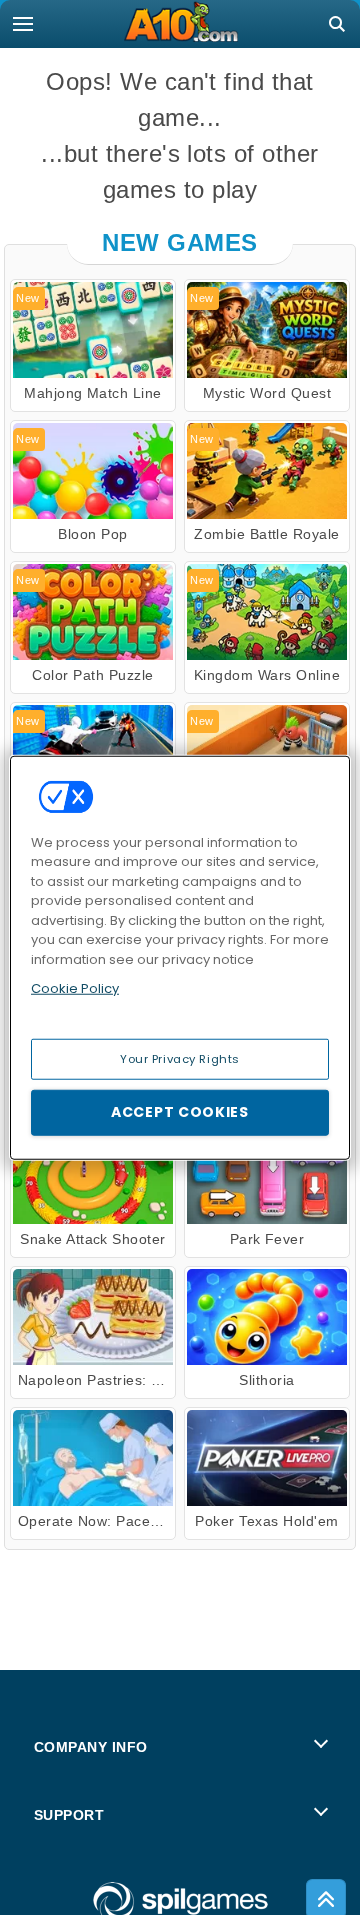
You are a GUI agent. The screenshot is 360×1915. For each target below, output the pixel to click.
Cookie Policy (75, 988)
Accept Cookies (180, 1112)
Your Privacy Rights (180, 1058)
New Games (179, 242)
